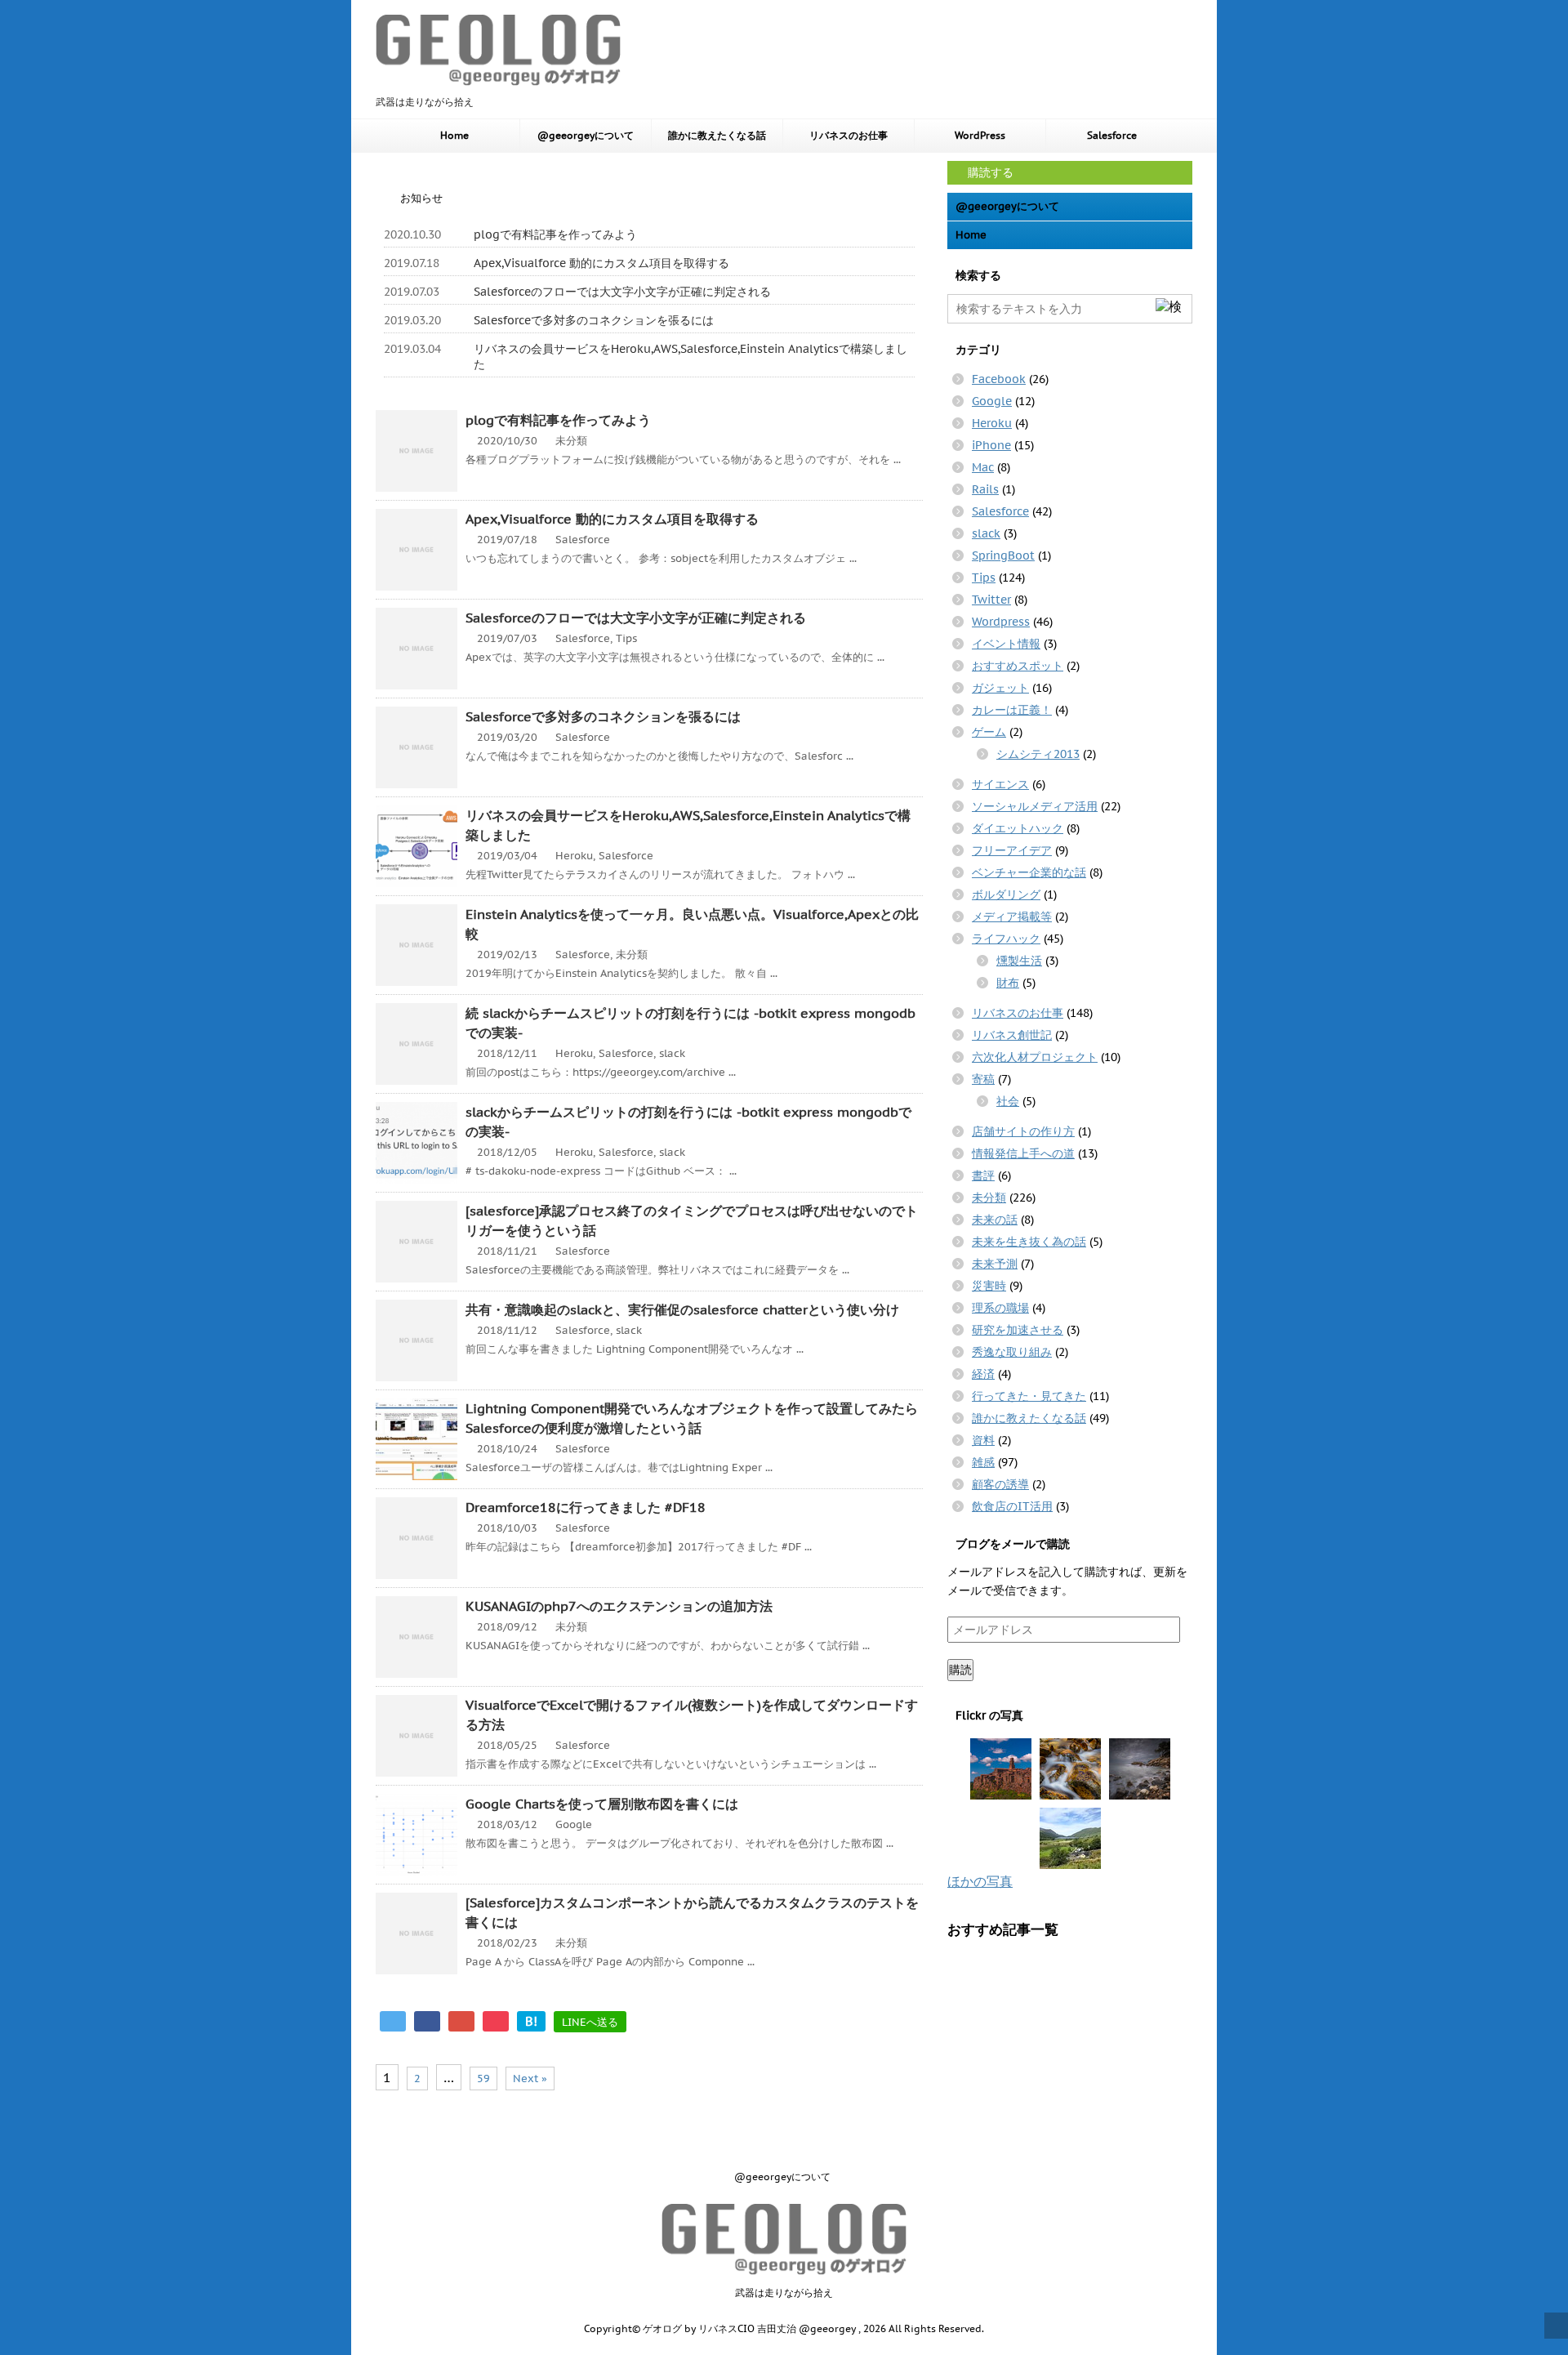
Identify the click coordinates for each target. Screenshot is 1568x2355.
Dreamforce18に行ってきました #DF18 (586, 1507)
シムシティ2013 (1038, 754)
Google (574, 1824)
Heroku (574, 856)
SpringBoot (1003, 555)
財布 (1008, 983)
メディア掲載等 (1012, 917)
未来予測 (995, 1264)
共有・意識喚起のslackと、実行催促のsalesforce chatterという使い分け (682, 1309)
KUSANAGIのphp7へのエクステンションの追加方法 (619, 1606)
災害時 (989, 1286)
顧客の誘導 (1000, 1484)
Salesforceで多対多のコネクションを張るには (594, 320)
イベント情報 (1006, 644)
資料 (983, 1440)
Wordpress (1001, 622)
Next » (530, 2078)
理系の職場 (1000, 1308)
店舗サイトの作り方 (1023, 1131)
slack (672, 1053)
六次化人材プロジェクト (1035, 1057)
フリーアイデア (1012, 850)
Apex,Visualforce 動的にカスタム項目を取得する (601, 263)
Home (454, 135)
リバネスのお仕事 (849, 135)
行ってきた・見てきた (1029, 1396)
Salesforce (1112, 135)
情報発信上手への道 (1023, 1153)
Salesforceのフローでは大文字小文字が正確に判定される (622, 292)
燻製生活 (1019, 961)
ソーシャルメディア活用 (1035, 806)
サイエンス (1000, 784)
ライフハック (1006, 939)
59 (483, 2078)
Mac (983, 467)
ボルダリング (1006, 894)
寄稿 (983, 1079)
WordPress (980, 135)
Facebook (999, 379)
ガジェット (1000, 688)
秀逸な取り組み (1012, 1352)
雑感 (983, 1462)
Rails (985, 489)
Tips (626, 638)
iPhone (991, 445)
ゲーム (989, 732)
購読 (960, 1670)
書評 (983, 1175)
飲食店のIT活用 (1012, 1506)
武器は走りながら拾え (784, 2293)
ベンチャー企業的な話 (1029, 872)
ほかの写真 (980, 1881)
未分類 (571, 441)
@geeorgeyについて (586, 135)
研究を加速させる (1018, 1330)
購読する (989, 172)
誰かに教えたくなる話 (717, 135)
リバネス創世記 (1012, 1035)
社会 (1008, 1101)
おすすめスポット (1018, 666)
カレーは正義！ (1012, 710)
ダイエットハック (1018, 828)
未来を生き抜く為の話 (1029, 1242)
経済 (983, 1374)
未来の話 (995, 1220)
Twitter (991, 600)
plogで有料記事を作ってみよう (555, 234)
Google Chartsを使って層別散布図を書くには (602, 1804)
